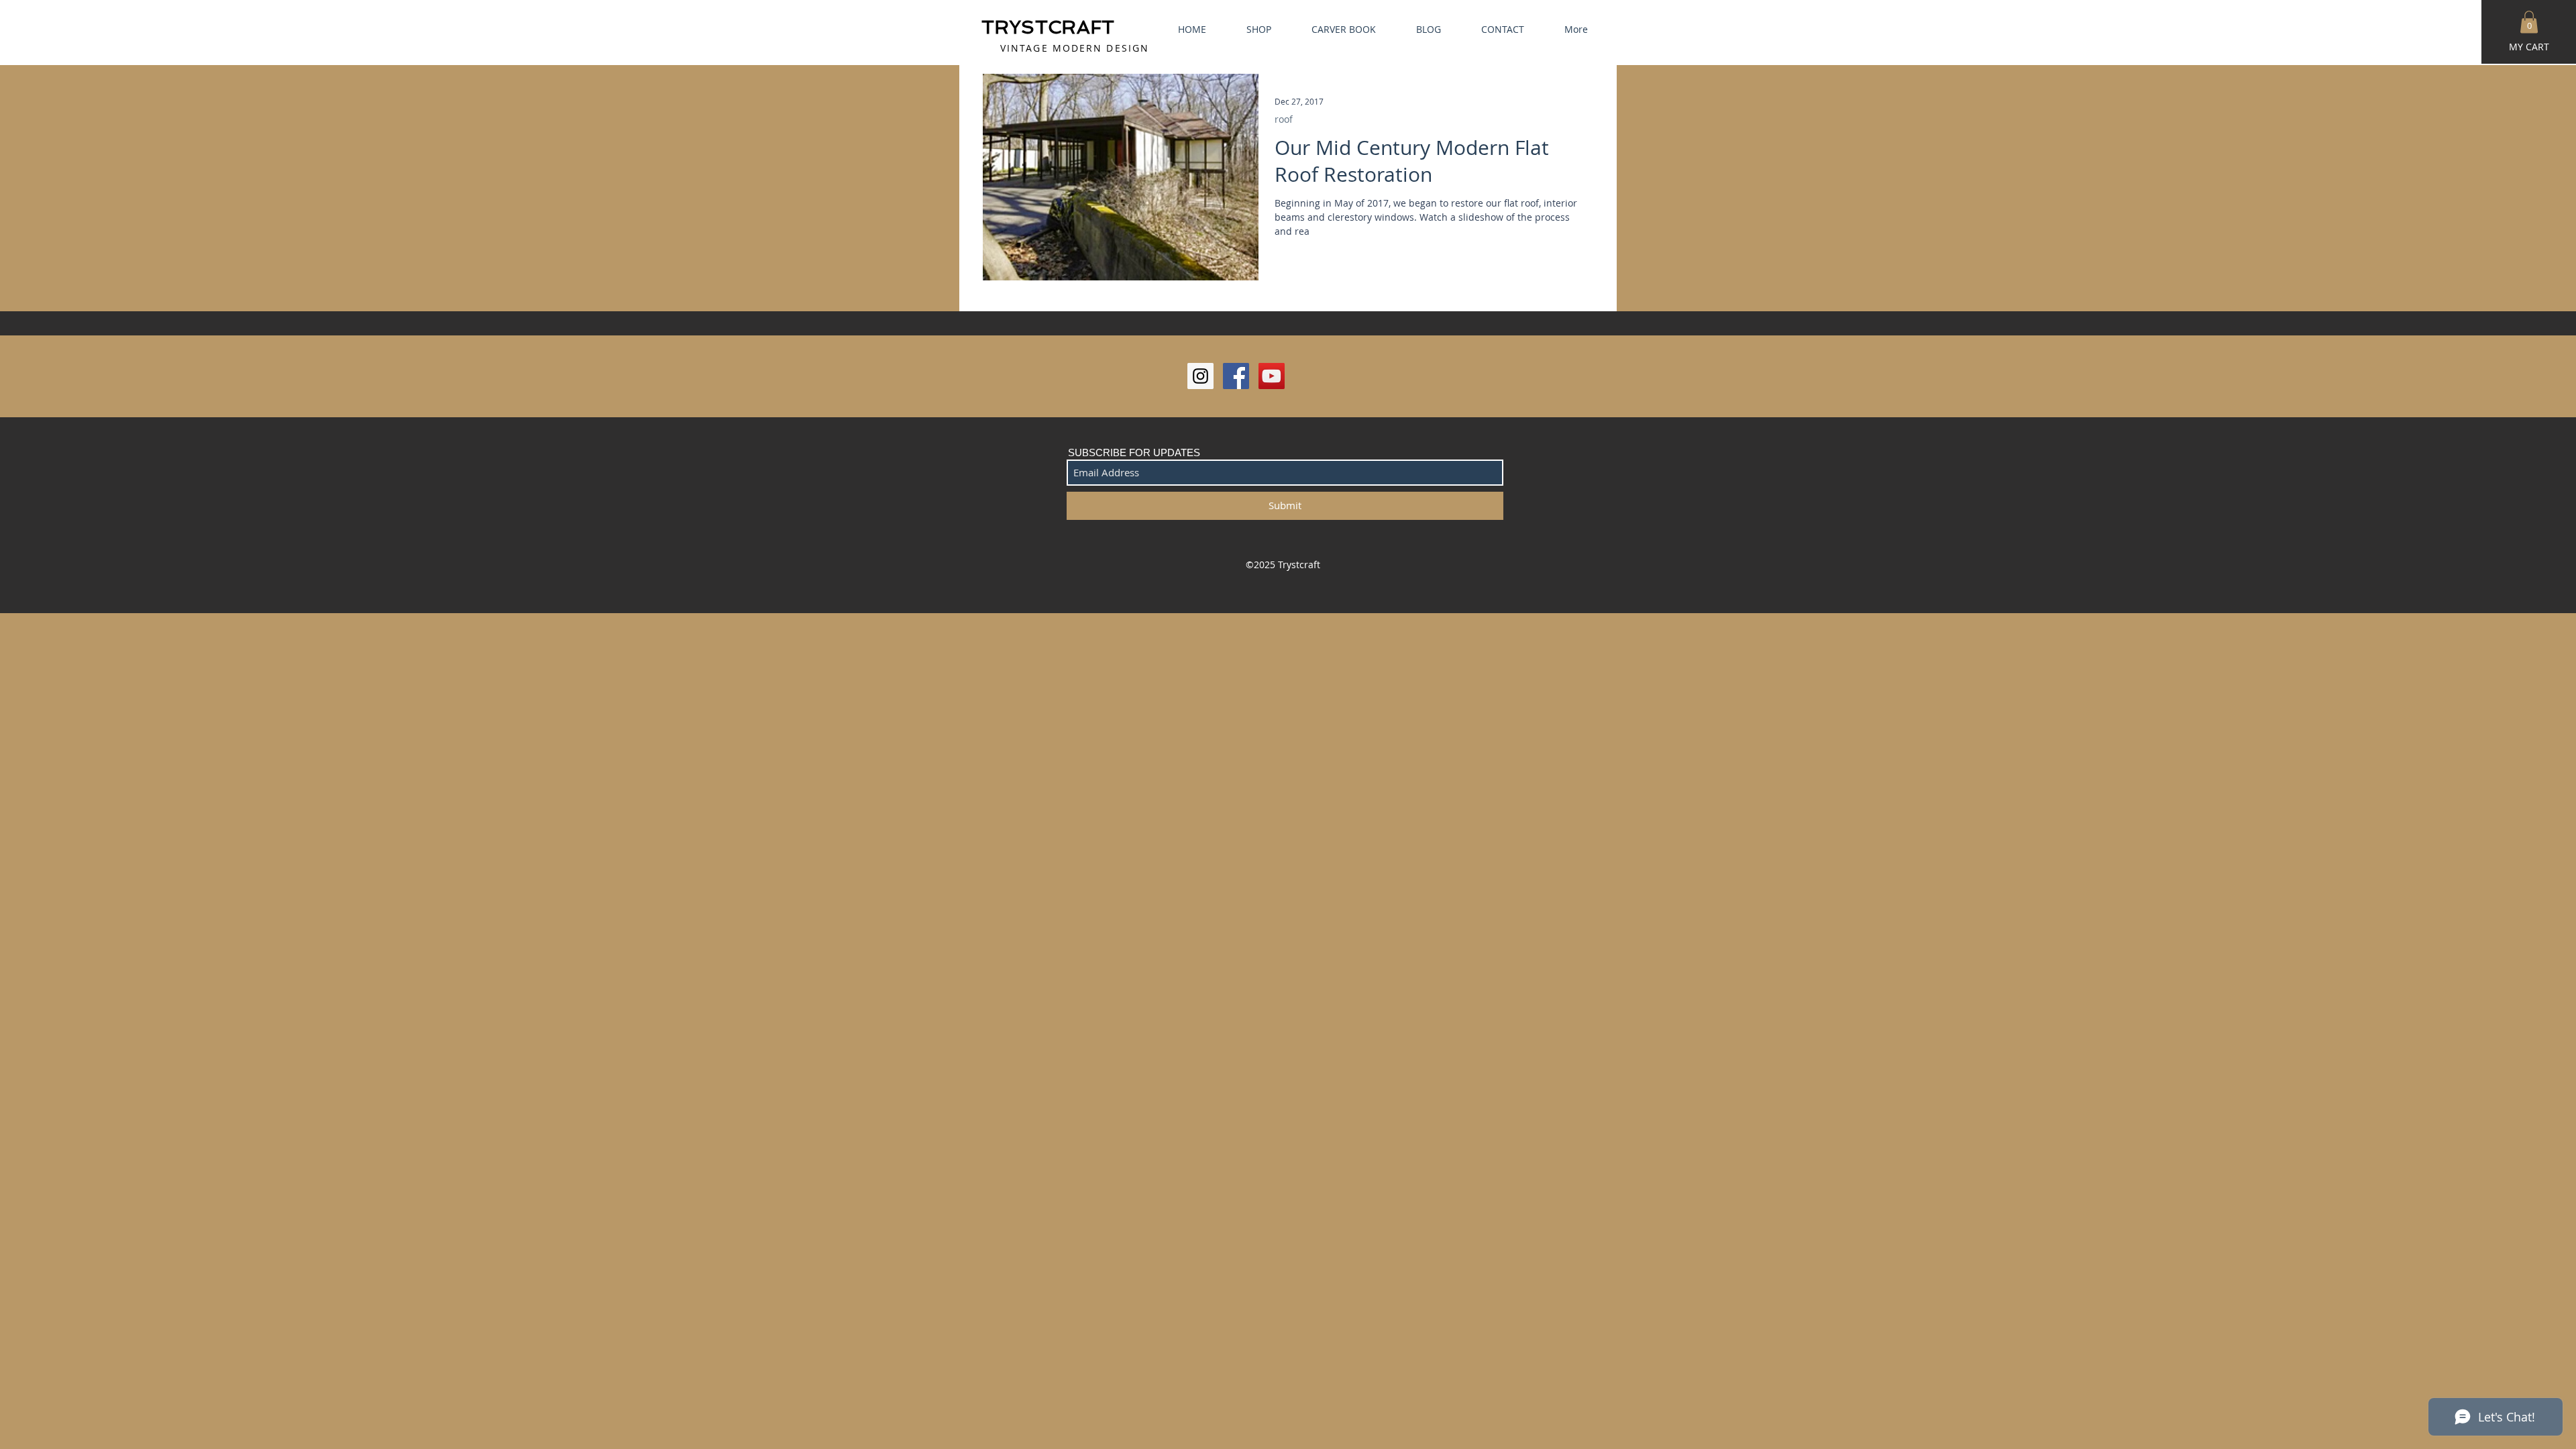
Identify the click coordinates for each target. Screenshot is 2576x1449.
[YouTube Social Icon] (1272, 376)
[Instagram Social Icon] (1200, 376)
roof (1284, 119)
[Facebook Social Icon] (1236, 376)
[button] (2529, 22)
